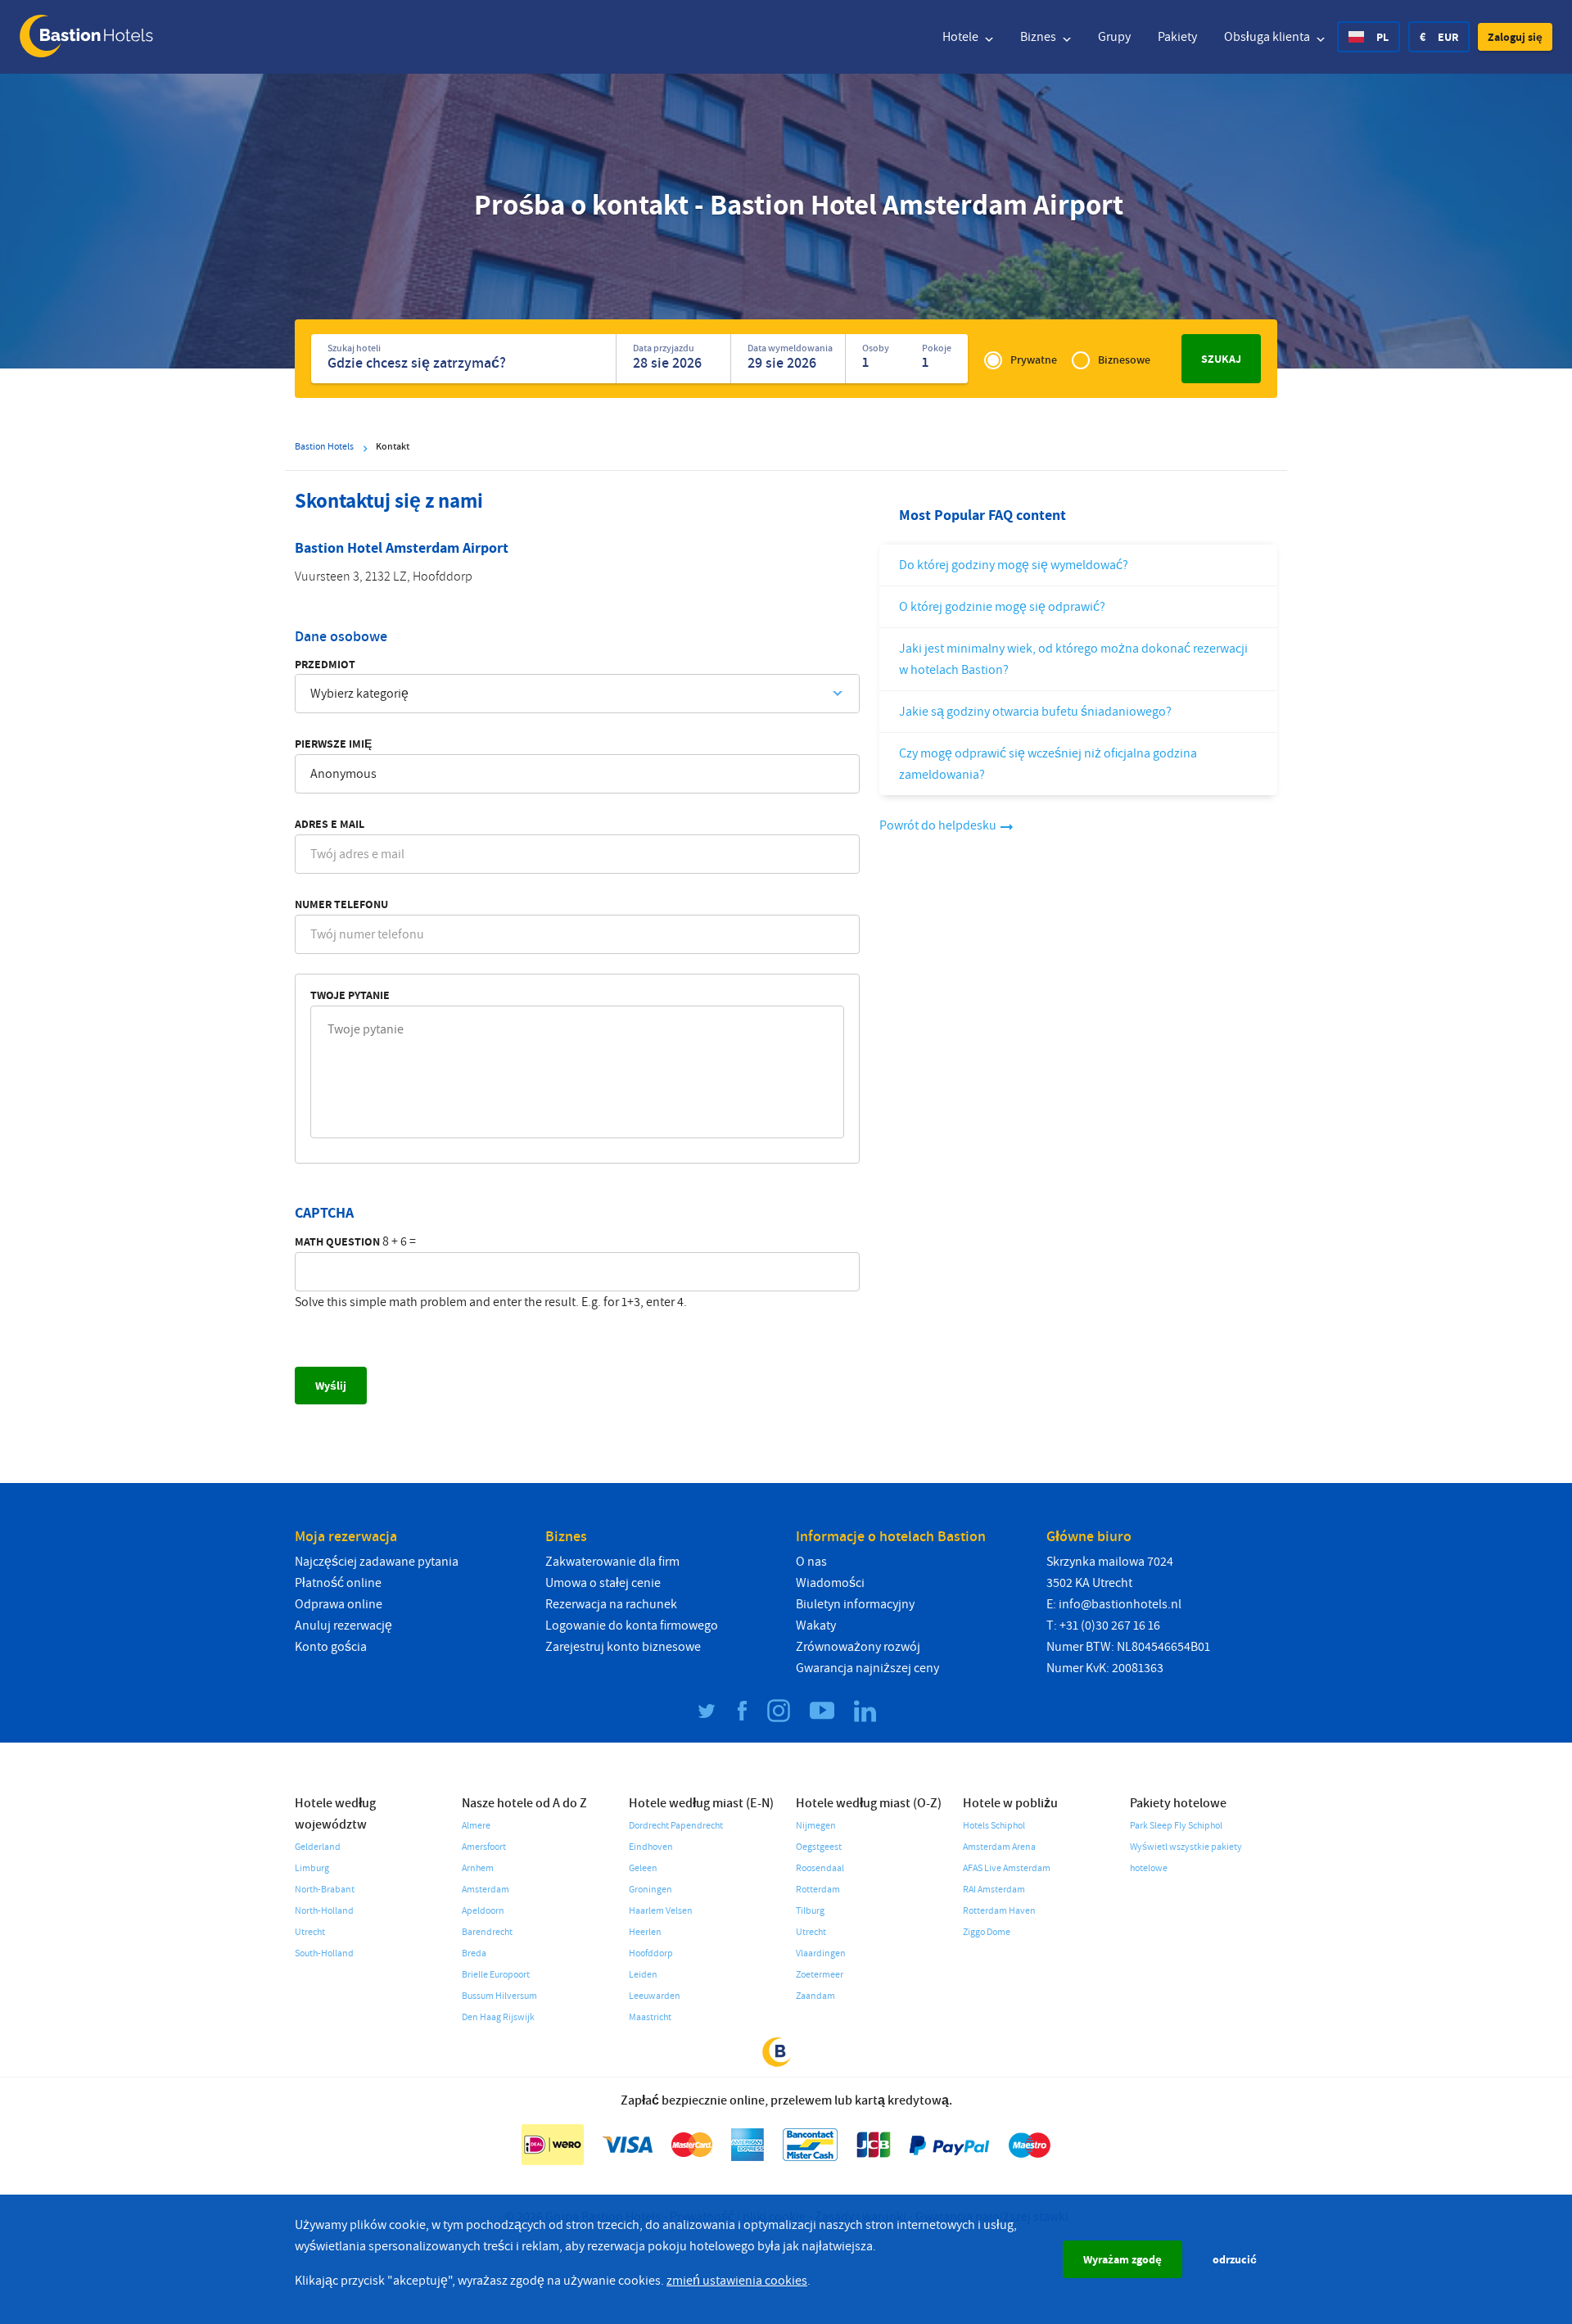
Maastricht (650, 2017)
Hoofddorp (651, 1953)
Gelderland (318, 1847)
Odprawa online (339, 1604)
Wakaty (816, 1625)
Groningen (650, 1890)
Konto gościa (331, 1647)
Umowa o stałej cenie (603, 1583)
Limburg (312, 1868)
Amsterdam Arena (999, 1847)
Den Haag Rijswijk (498, 2017)
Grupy (1114, 37)
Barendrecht (487, 1932)
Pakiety (1177, 37)
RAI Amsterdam (994, 1890)
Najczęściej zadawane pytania (377, 1562)
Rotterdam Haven (999, 1911)
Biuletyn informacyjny (855, 1604)
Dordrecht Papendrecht (676, 1826)
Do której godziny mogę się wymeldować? (1014, 565)
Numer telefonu (341, 904)
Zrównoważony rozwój (858, 1647)
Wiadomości (830, 1583)
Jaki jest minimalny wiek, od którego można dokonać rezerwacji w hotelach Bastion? (1073, 659)
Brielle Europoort (496, 1975)
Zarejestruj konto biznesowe (623, 1647)
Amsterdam (486, 1890)
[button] (1515, 37)
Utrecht (310, 1932)
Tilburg (810, 1911)
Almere (476, 1826)
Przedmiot (325, 664)
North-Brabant (325, 1890)
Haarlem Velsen (661, 1911)
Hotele (962, 37)
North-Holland (324, 1911)
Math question (337, 1241)
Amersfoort (484, 1847)
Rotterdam (818, 1890)
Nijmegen (816, 1826)
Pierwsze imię (333, 744)
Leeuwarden (655, 1996)
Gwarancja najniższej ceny (867, 1668)
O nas (811, 1562)
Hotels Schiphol (994, 1826)
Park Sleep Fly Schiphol (1176, 1826)
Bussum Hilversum (499, 1996)
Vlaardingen (821, 1953)
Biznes (1039, 37)
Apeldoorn (483, 1911)
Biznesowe (1124, 360)
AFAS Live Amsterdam (1007, 1868)
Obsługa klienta (1268, 37)
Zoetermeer (820, 1975)
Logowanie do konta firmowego (632, 1625)
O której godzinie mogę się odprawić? (1002, 607)
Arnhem (478, 1868)
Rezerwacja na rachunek (611, 1604)
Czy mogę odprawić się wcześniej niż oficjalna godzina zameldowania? (1048, 764)
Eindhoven (651, 1847)
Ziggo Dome (987, 1932)
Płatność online (338, 1583)
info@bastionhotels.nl (1120, 1604)
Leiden (643, 1975)
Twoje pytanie (350, 995)
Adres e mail (330, 824)
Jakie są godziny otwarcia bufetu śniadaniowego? (1035, 712)
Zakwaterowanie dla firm (612, 1562)
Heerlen (645, 1932)
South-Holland (324, 1953)
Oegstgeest (819, 1847)
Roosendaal (820, 1868)
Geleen (643, 1868)
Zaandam (815, 1996)
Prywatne (1034, 360)
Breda (474, 1953)
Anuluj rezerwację (343, 1625)
